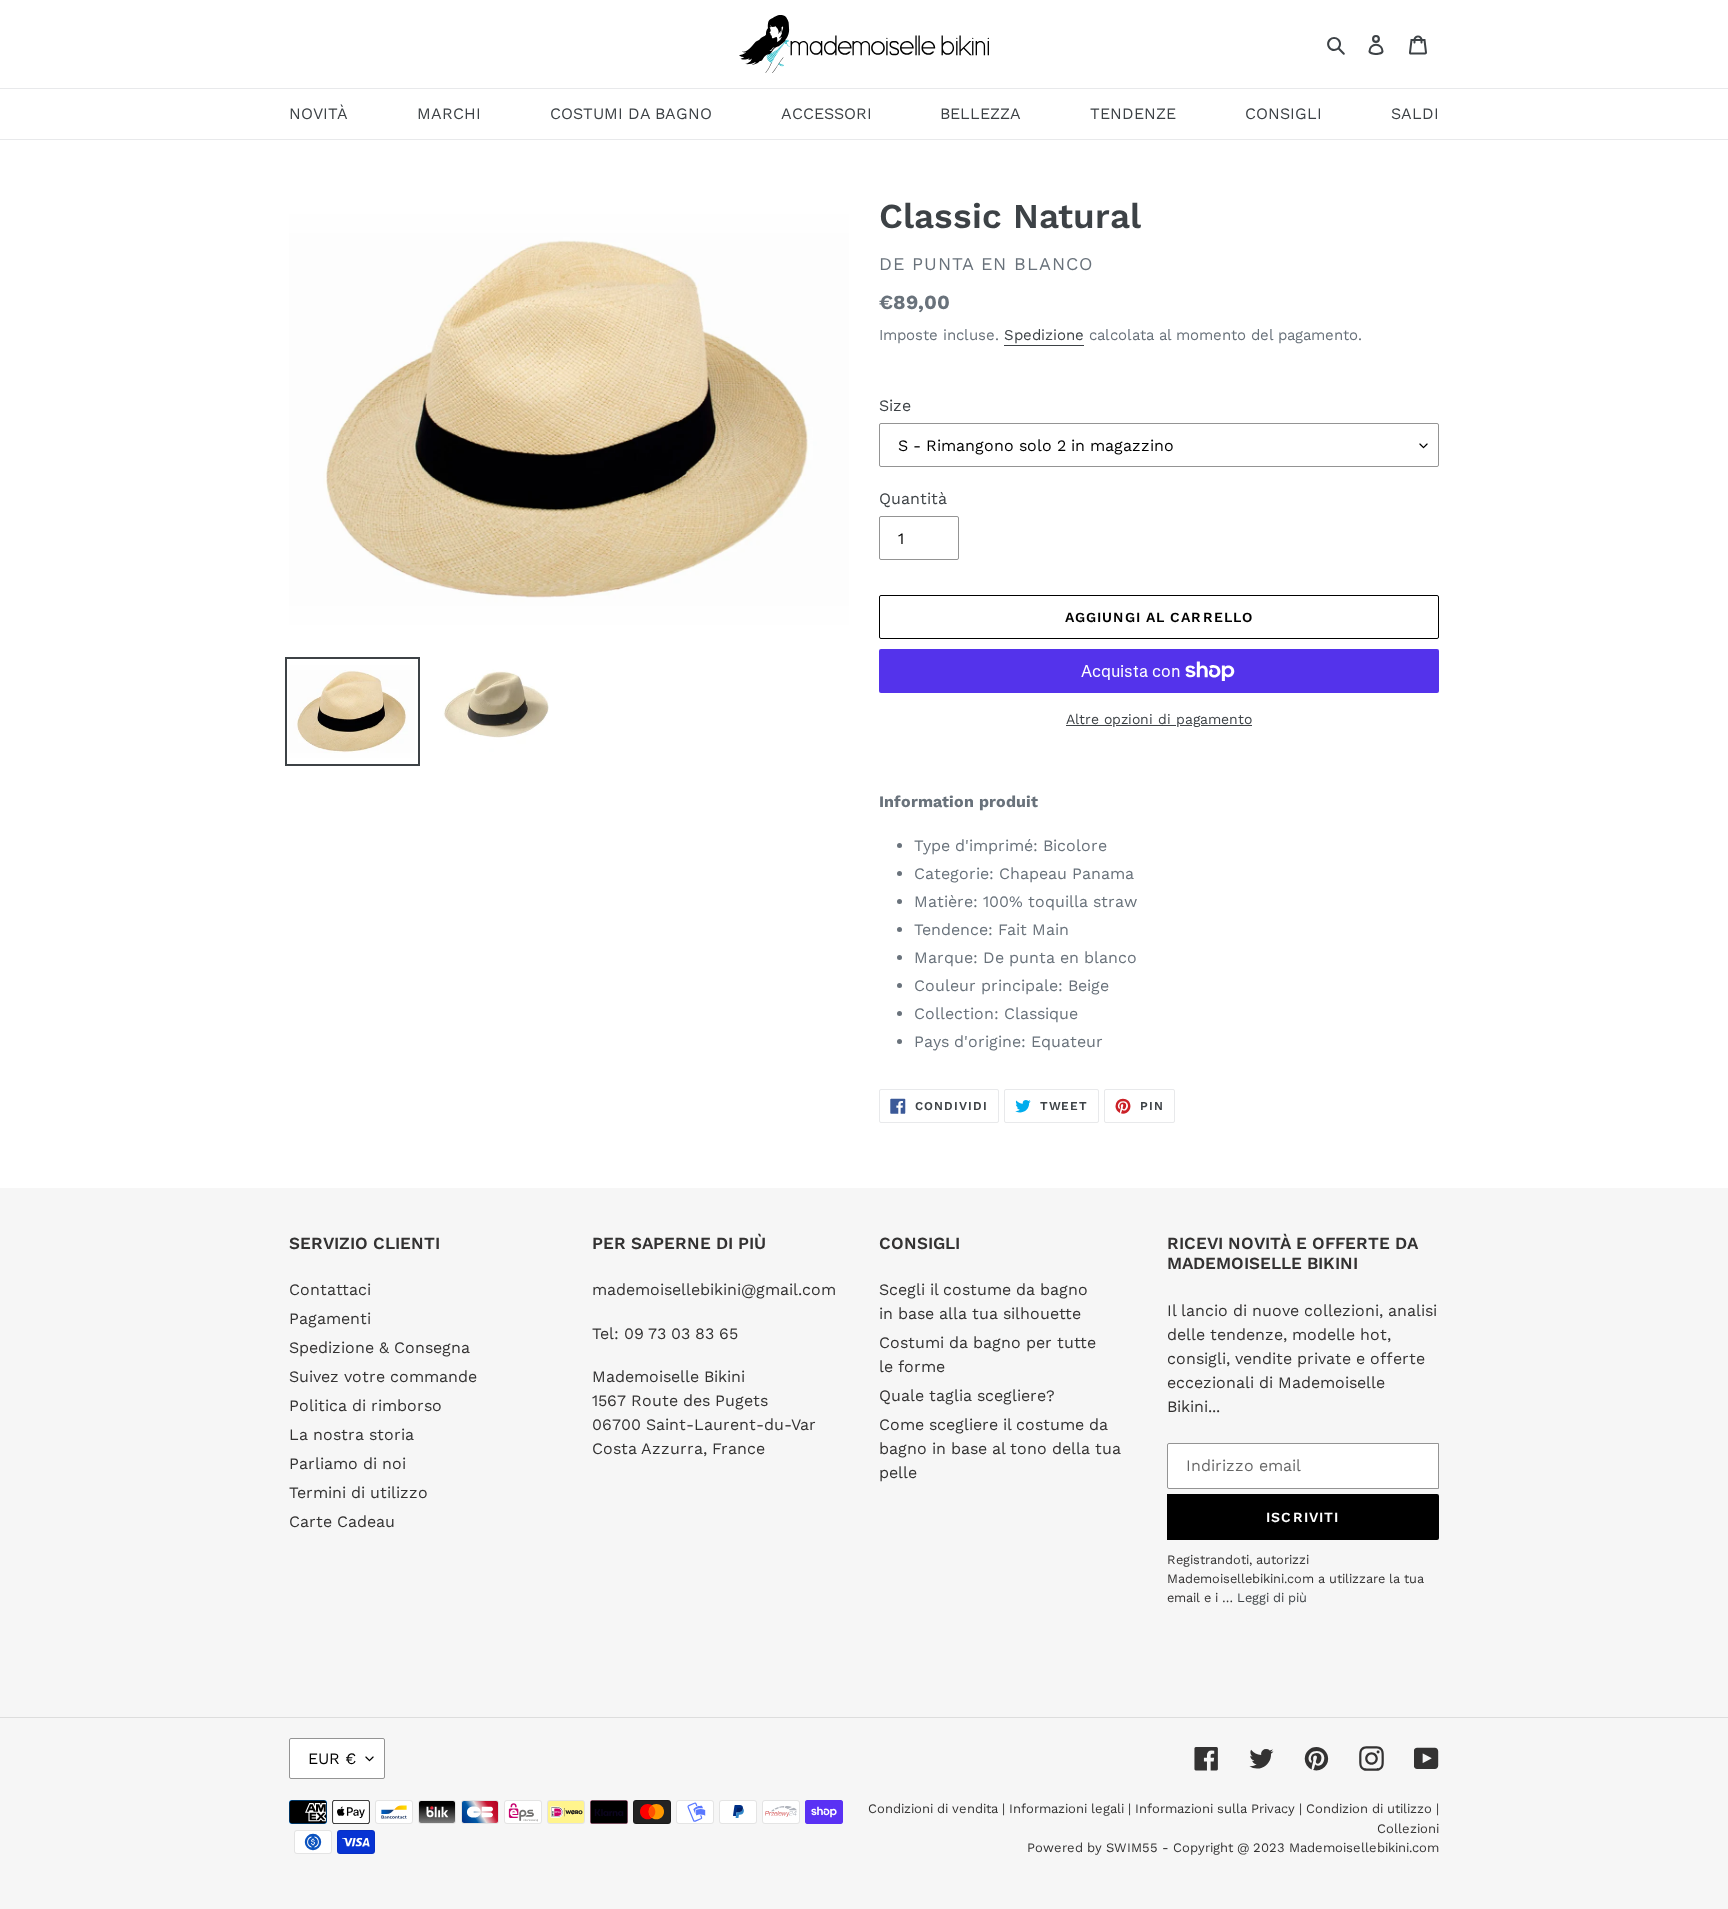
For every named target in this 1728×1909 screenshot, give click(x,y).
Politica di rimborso (365, 1405)
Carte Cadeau (342, 1521)
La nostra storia (351, 1434)
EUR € (332, 1758)
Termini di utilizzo (358, 1492)
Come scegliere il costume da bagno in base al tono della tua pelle (1000, 1448)
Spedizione (1044, 335)
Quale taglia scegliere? (967, 1395)
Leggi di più (1272, 1597)
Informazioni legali (1066, 1808)
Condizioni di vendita (935, 1808)
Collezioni (1408, 1828)
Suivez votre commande (383, 1376)
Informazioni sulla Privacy (1215, 1808)
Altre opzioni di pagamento (1159, 719)
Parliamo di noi (347, 1463)
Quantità (913, 498)
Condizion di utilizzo (1371, 1808)
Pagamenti (330, 1318)
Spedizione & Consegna (379, 1347)
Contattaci (330, 1289)
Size (895, 405)
